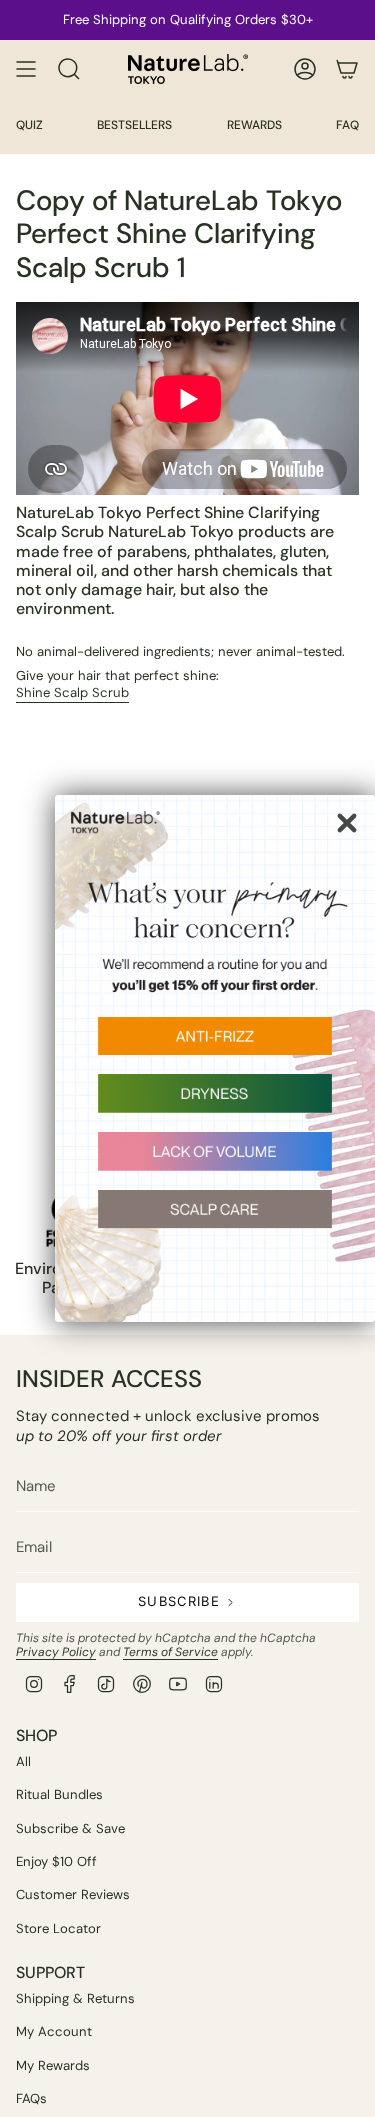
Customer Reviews (73, 1894)
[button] (215, 1046)
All (23, 1761)
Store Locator (58, 1928)
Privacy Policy (56, 1652)
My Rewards (53, 2065)
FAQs (31, 2098)
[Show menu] (26, 69)
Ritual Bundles (59, 1794)
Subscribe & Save (70, 1828)
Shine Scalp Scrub (72, 692)
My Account (54, 2031)
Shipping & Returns (75, 1998)
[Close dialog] (347, 823)
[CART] (347, 69)
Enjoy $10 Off (56, 1861)
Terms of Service (170, 1652)
